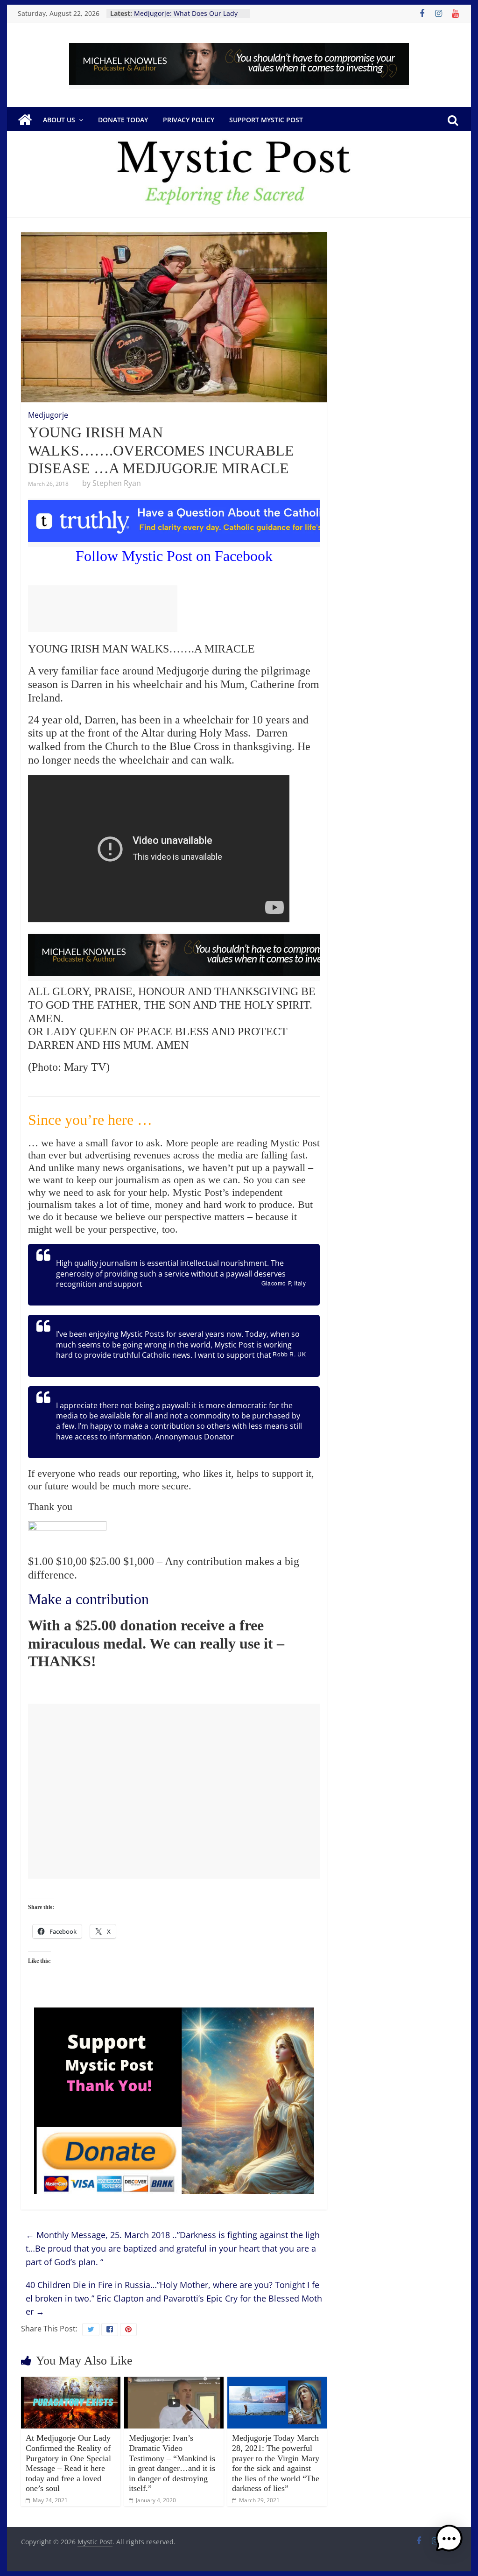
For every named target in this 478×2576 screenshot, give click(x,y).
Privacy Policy (189, 120)
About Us (59, 120)
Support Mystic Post (266, 120)
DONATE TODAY (123, 120)
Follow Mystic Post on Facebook (174, 556)
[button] (449, 2543)
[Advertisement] (103, 609)
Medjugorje (48, 415)
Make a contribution (88, 1599)
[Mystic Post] (25, 120)
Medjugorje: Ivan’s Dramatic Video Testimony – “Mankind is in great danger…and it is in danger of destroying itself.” (172, 2463)
